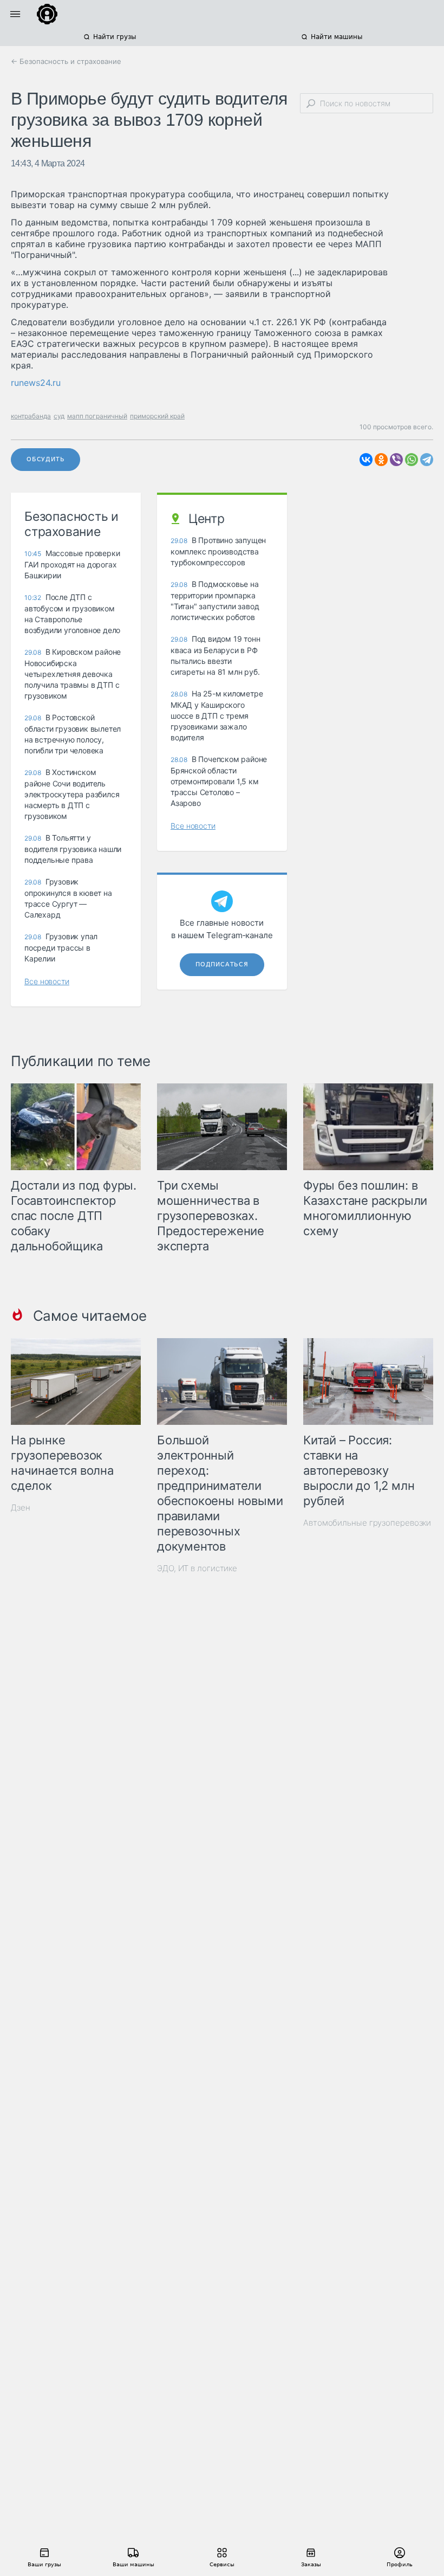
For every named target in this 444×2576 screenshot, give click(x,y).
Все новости (47, 981)
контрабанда (31, 416)
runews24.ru (36, 383)
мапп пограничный (97, 416)
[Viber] (396, 460)
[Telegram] (427, 460)
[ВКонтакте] (366, 460)
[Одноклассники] (381, 460)
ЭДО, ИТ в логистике (197, 1568)
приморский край (157, 416)
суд (59, 416)
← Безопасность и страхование (66, 61)
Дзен (21, 1507)
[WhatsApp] (412, 460)
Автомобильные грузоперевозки (367, 1523)
